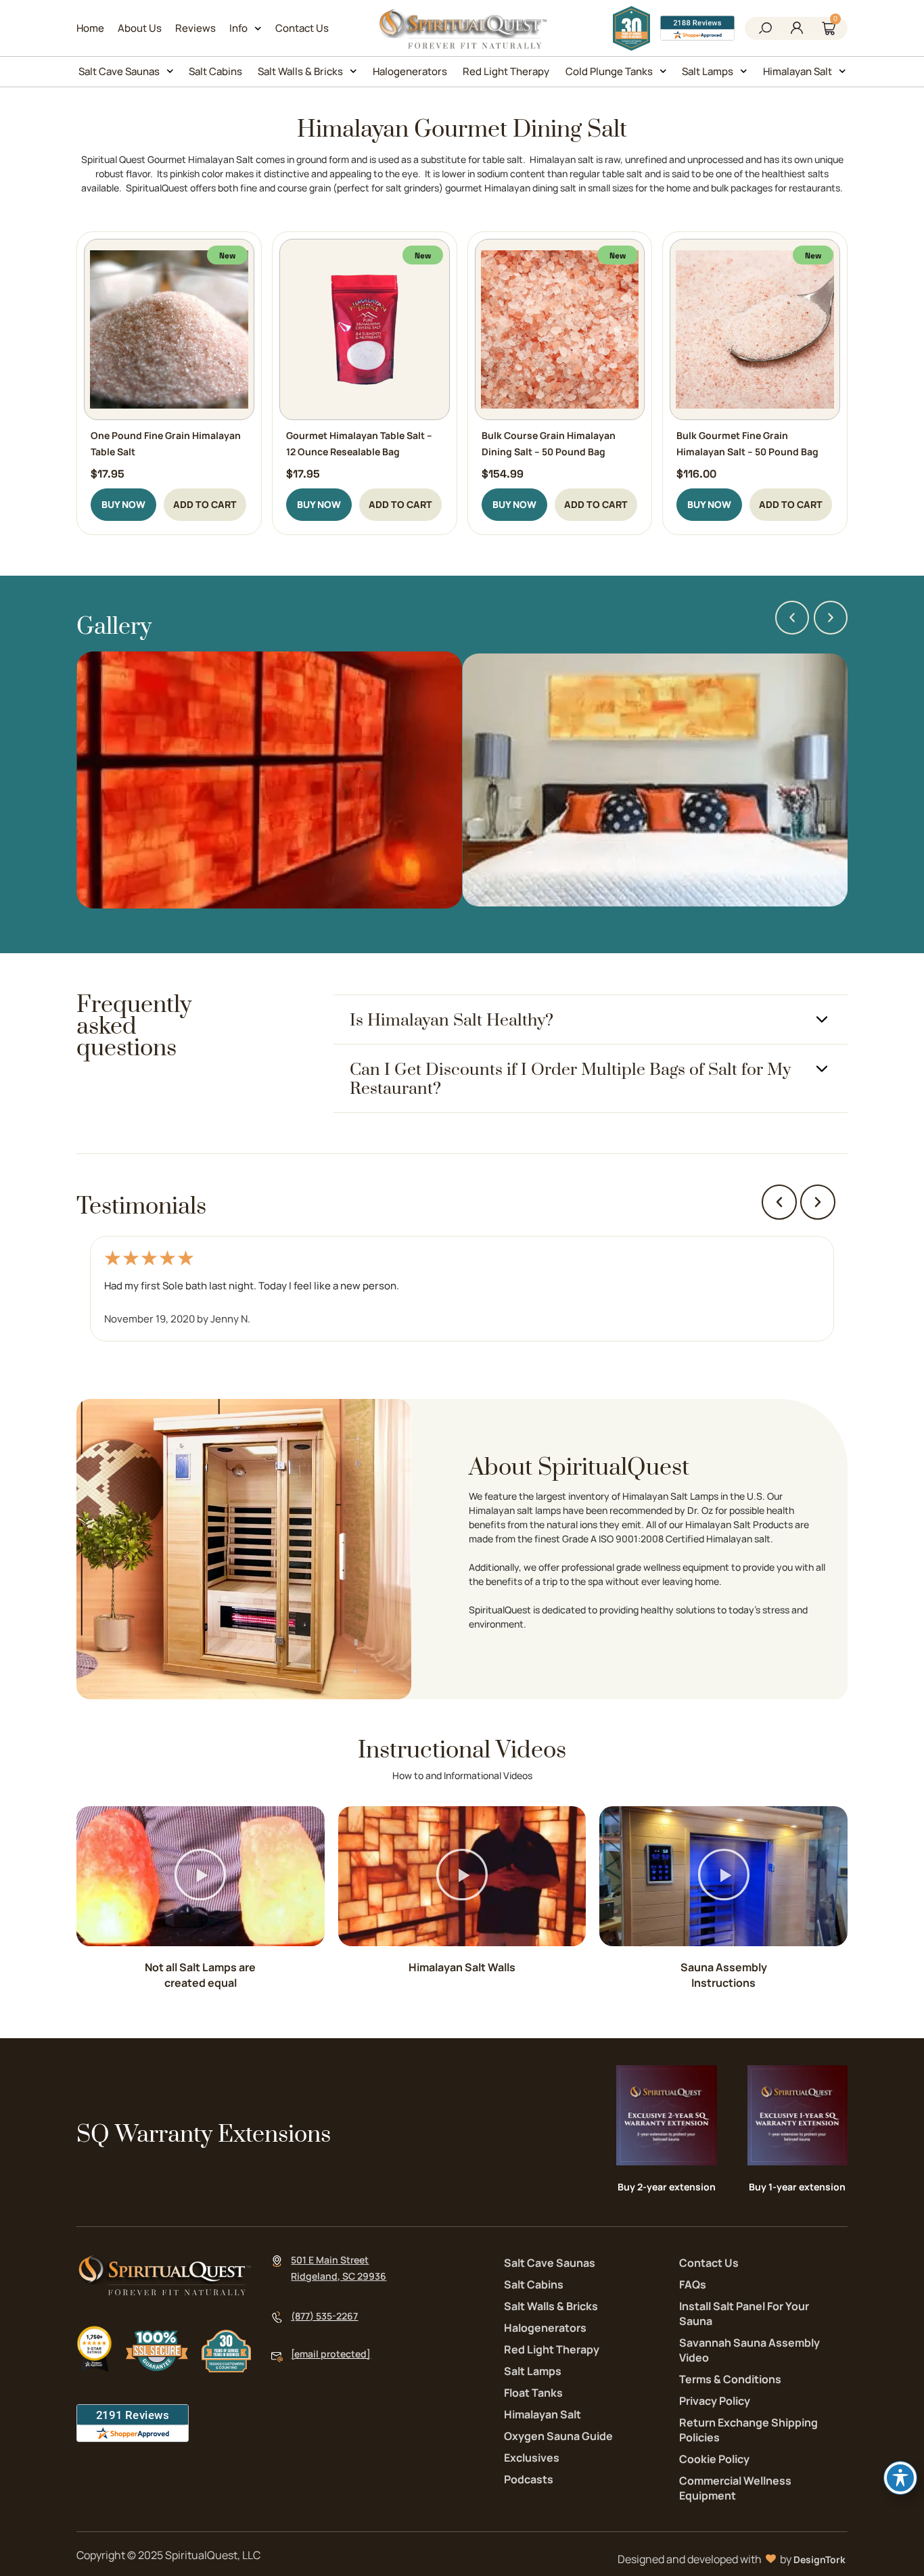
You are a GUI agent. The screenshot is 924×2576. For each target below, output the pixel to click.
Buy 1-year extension (797, 2187)
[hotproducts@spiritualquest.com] (277, 2357)
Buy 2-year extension (667, 2187)
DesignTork (819, 2559)
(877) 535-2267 (324, 2316)
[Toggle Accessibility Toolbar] (900, 2478)
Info (238, 28)
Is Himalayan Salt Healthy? (452, 1020)
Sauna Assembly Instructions (724, 1975)
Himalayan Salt (798, 71)
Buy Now (123, 504)
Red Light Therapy (506, 71)
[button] (765, 29)
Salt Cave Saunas (119, 71)
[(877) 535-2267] (277, 2317)
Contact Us (302, 28)
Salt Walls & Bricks (300, 71)
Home (90, 28)
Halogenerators (410, 71)
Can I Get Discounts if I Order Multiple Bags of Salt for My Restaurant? (570, 1079)
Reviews (195, 28)
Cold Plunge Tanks (609, 71)
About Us (140, 28)
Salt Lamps (708, 71)
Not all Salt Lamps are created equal (200, 1975)
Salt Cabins (215, 71)
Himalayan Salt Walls (462, 1967)
